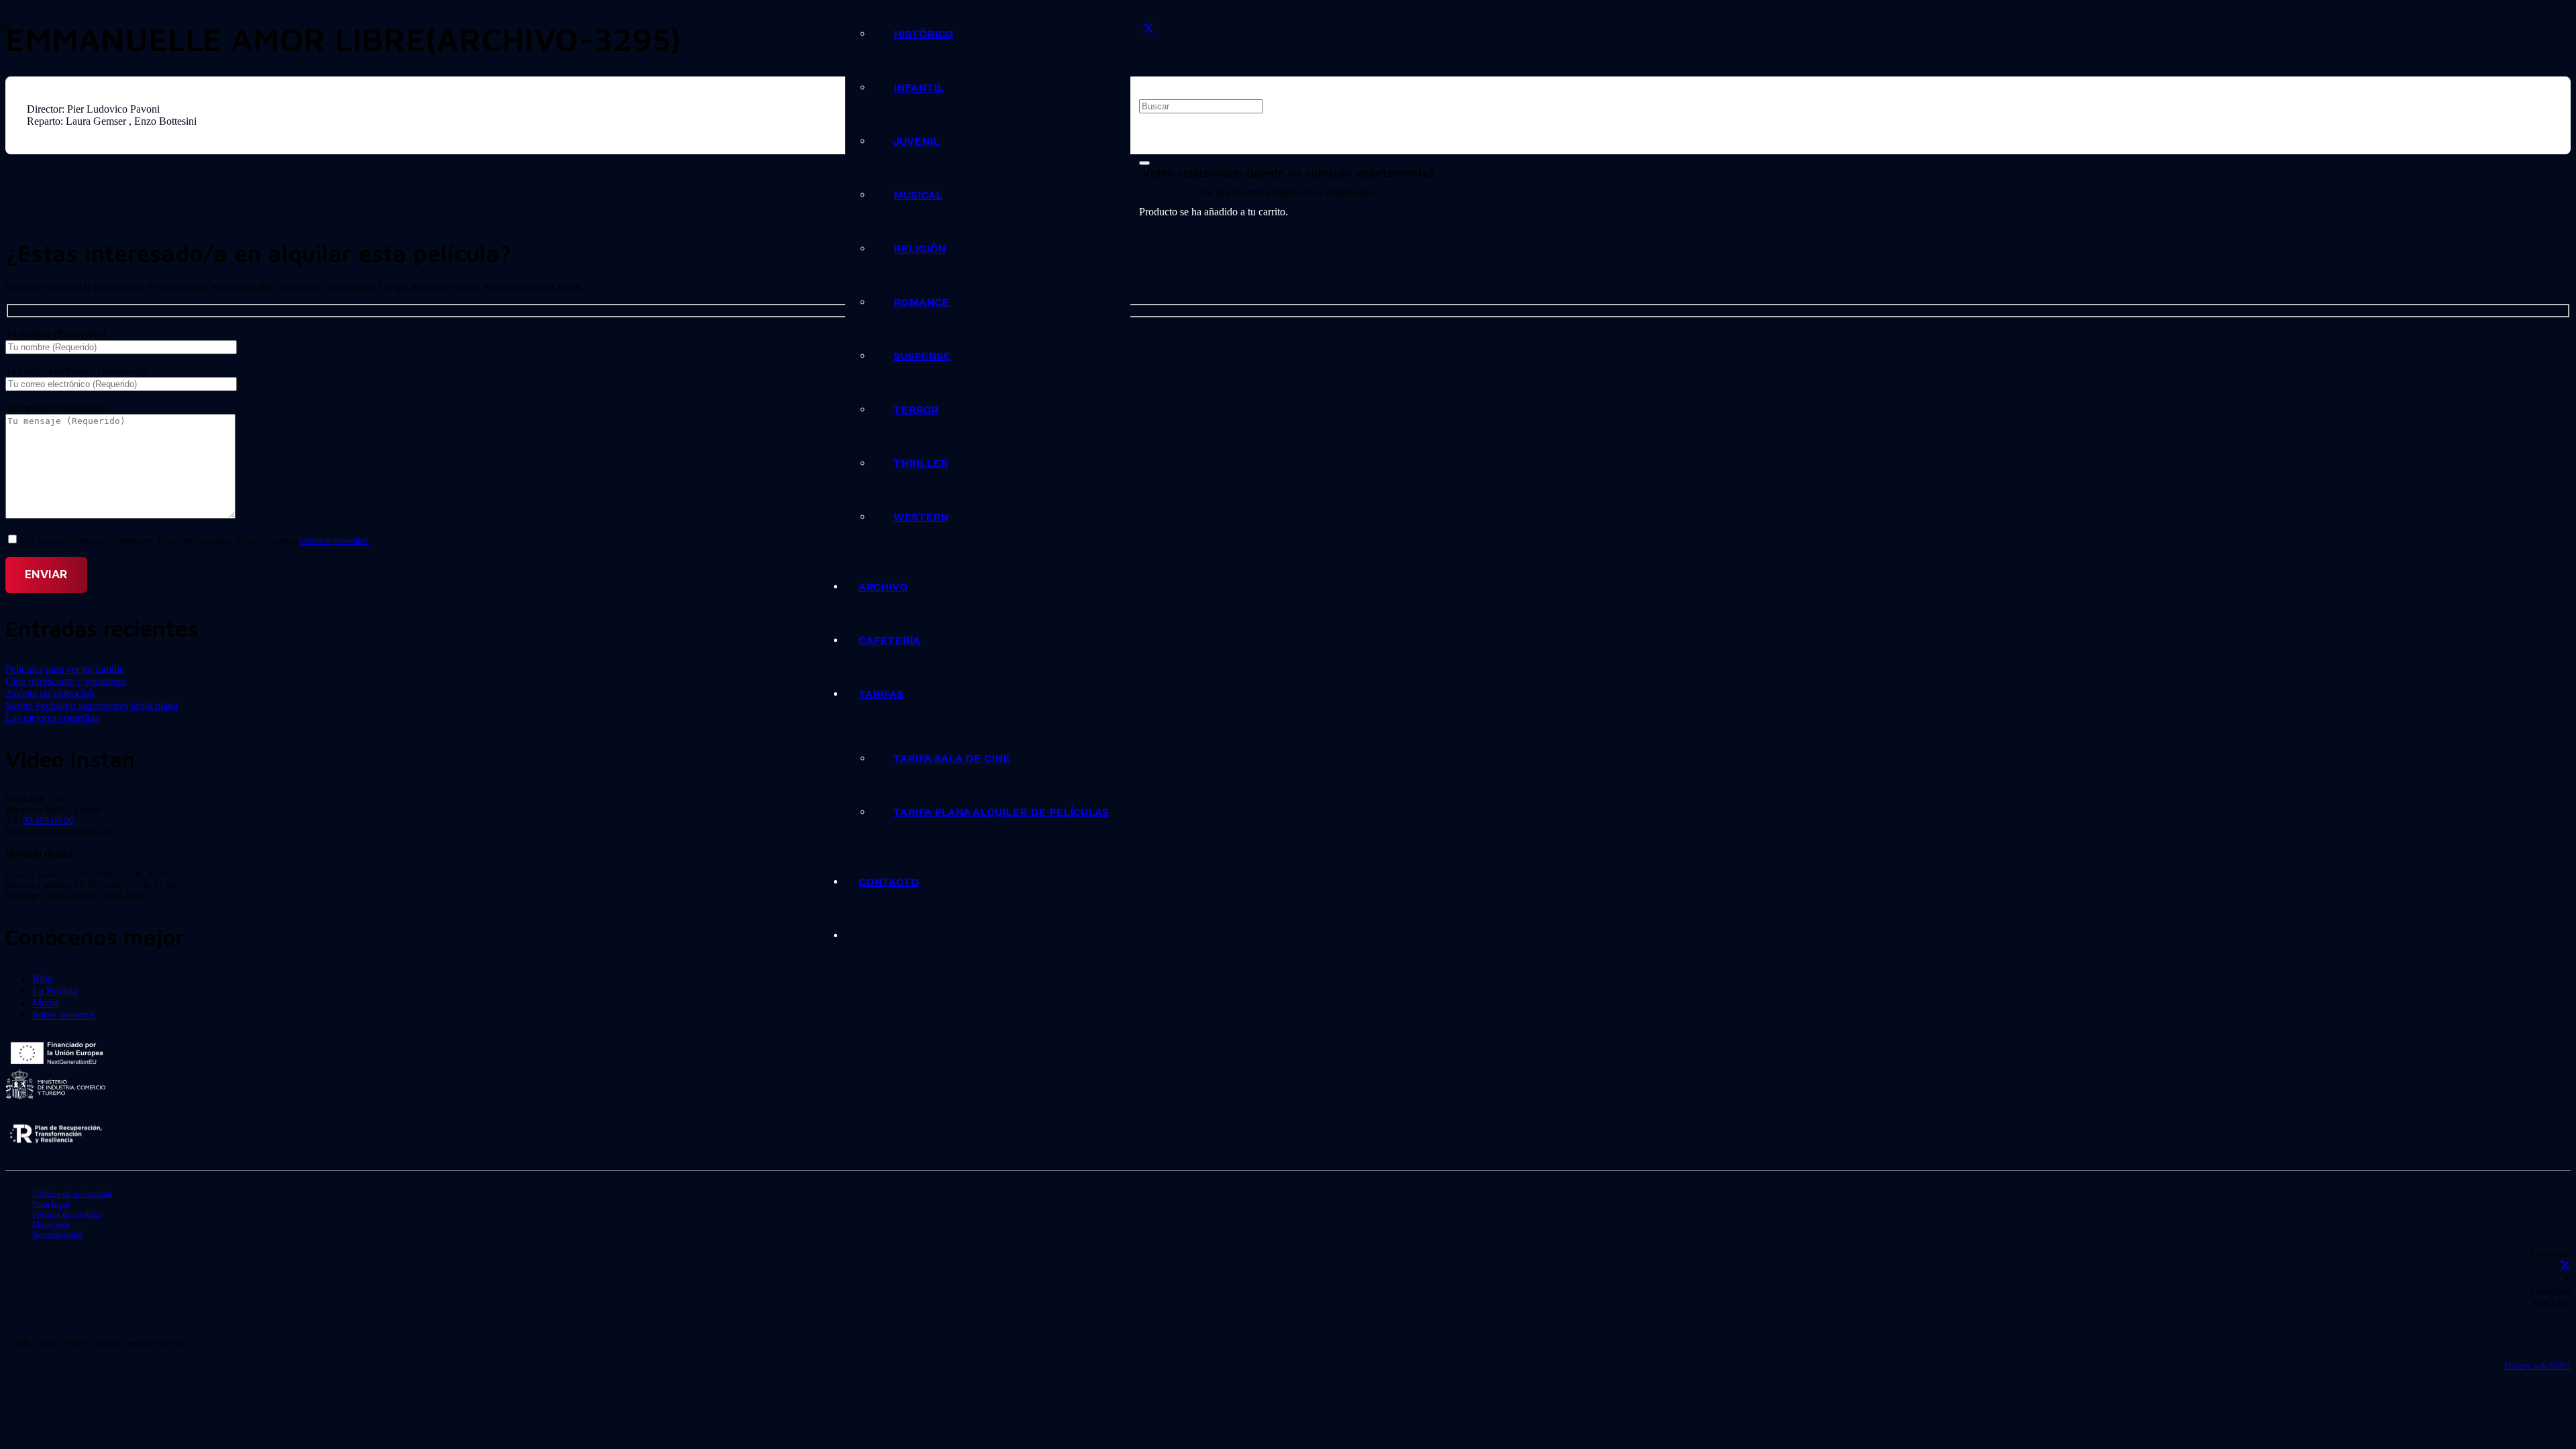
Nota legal (51, 1204)
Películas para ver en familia (65, 669)
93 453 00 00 (48, 821)
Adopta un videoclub (50, 693)
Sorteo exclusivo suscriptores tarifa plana (92, 705)
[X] (1148, 29)
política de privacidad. (334, 541)
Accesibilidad (57, 1234)
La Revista (55, 990)
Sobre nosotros (64, 1015)
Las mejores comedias (52, 717)
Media (46, 1003)
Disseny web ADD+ (2538, 1366)
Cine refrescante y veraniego (66, 681)
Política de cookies (67, 1214)
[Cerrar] (1144, 163)
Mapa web (51, 1224)
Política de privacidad (72, 1194)
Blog (43, 978)
